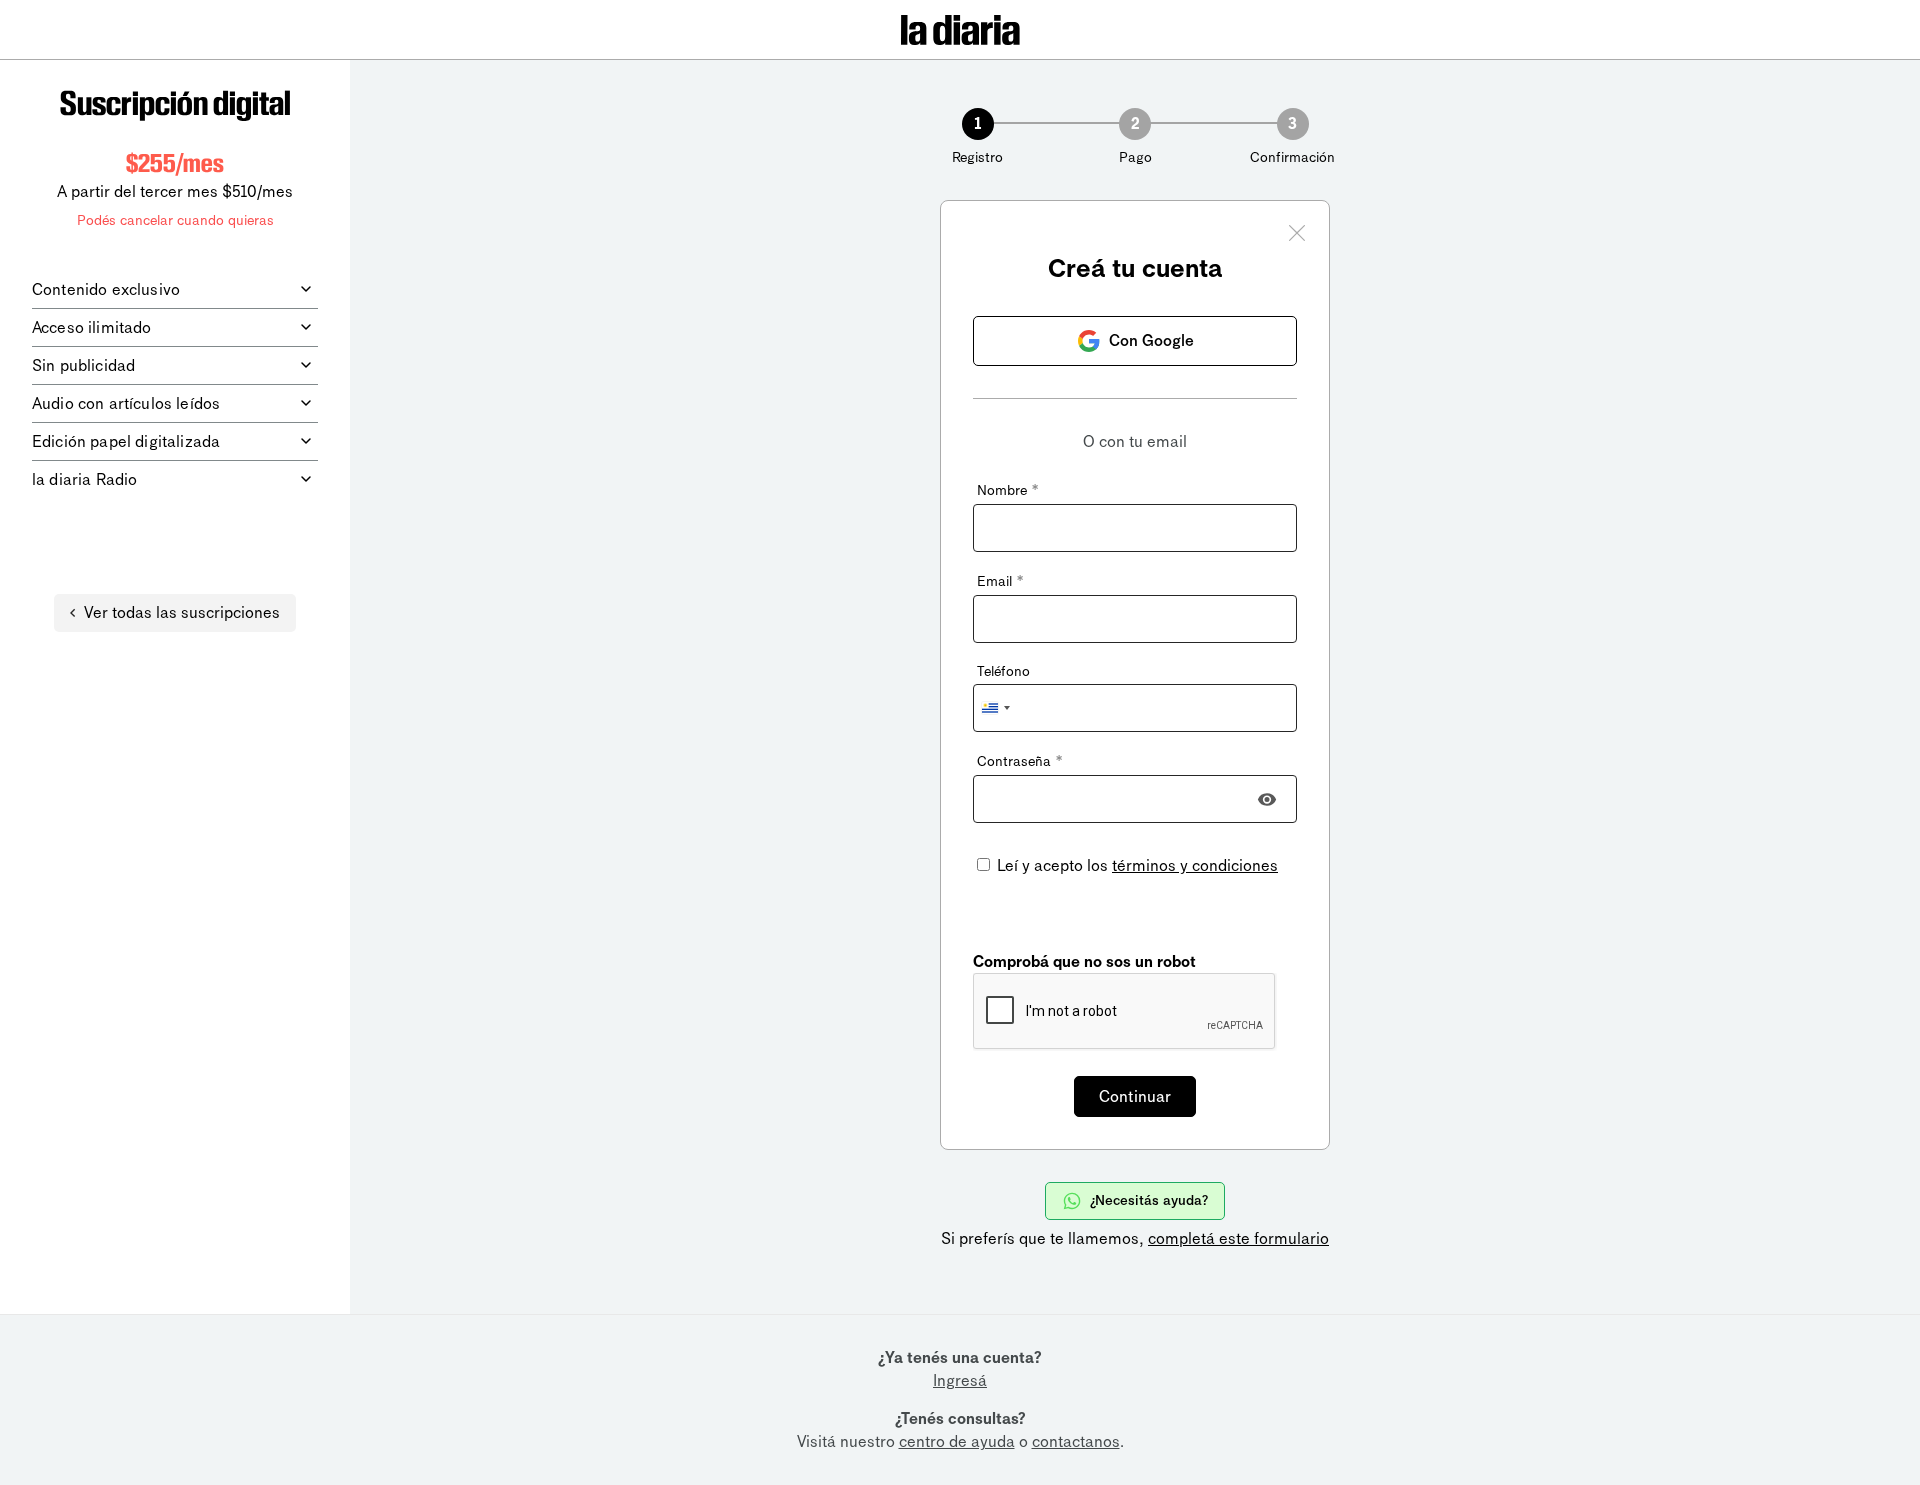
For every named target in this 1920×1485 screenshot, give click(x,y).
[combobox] (995, 708)
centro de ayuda (957, 1441)
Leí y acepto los (1135, 865)
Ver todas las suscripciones (182, 612)
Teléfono (1003, 671)
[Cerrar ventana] (1297, 236)
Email (1000, 581)
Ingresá (960, 1380)
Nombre (1007, 490)
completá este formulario (1238, 1238)
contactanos (1076, 1441)
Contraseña (1019, 761)
